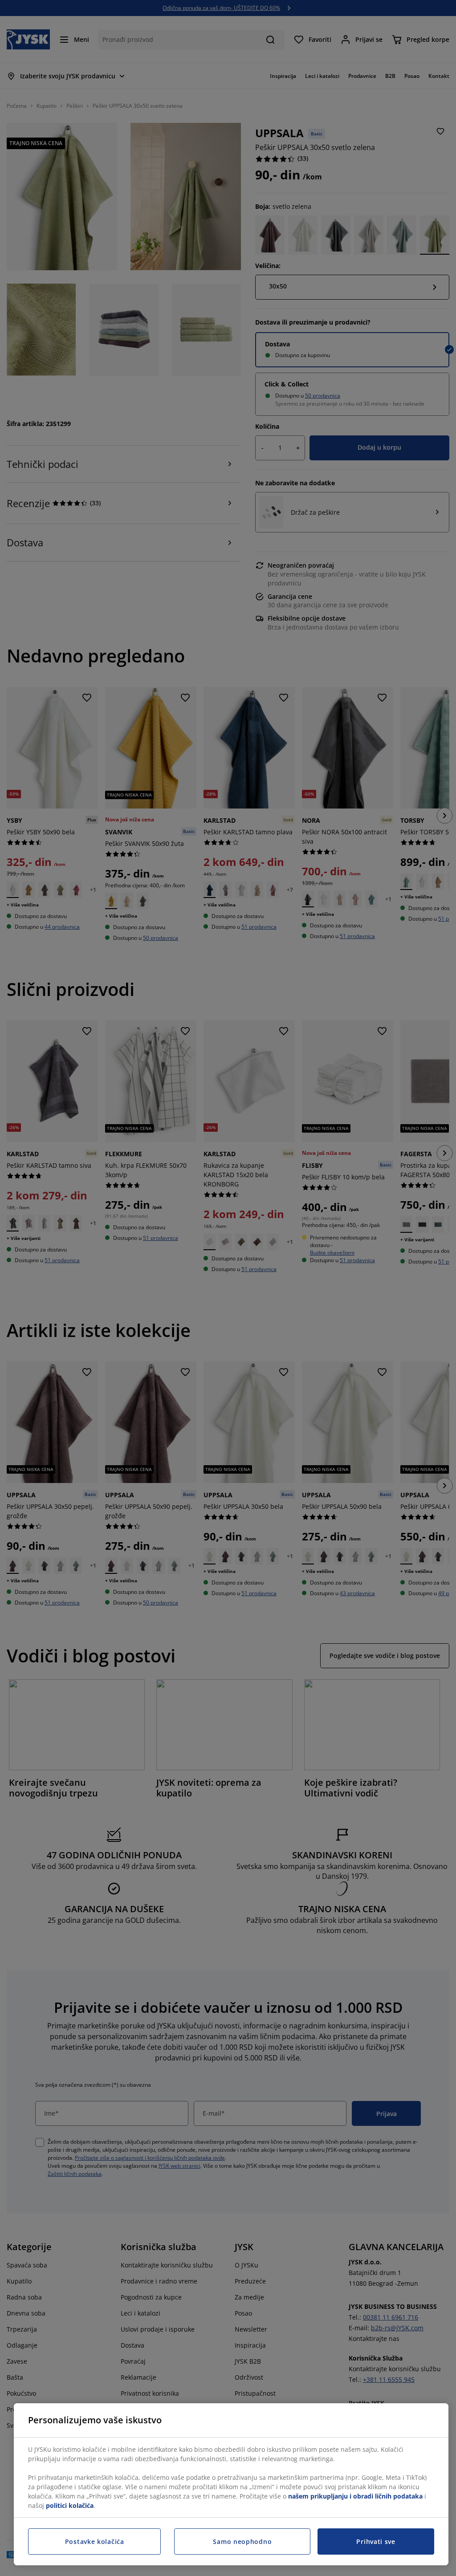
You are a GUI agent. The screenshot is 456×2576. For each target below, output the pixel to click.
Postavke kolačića (95, 2541)
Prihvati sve (376, 2541)
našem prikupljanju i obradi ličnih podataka (355, 2496)
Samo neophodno (242, 2541)
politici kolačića (70, 2505)
